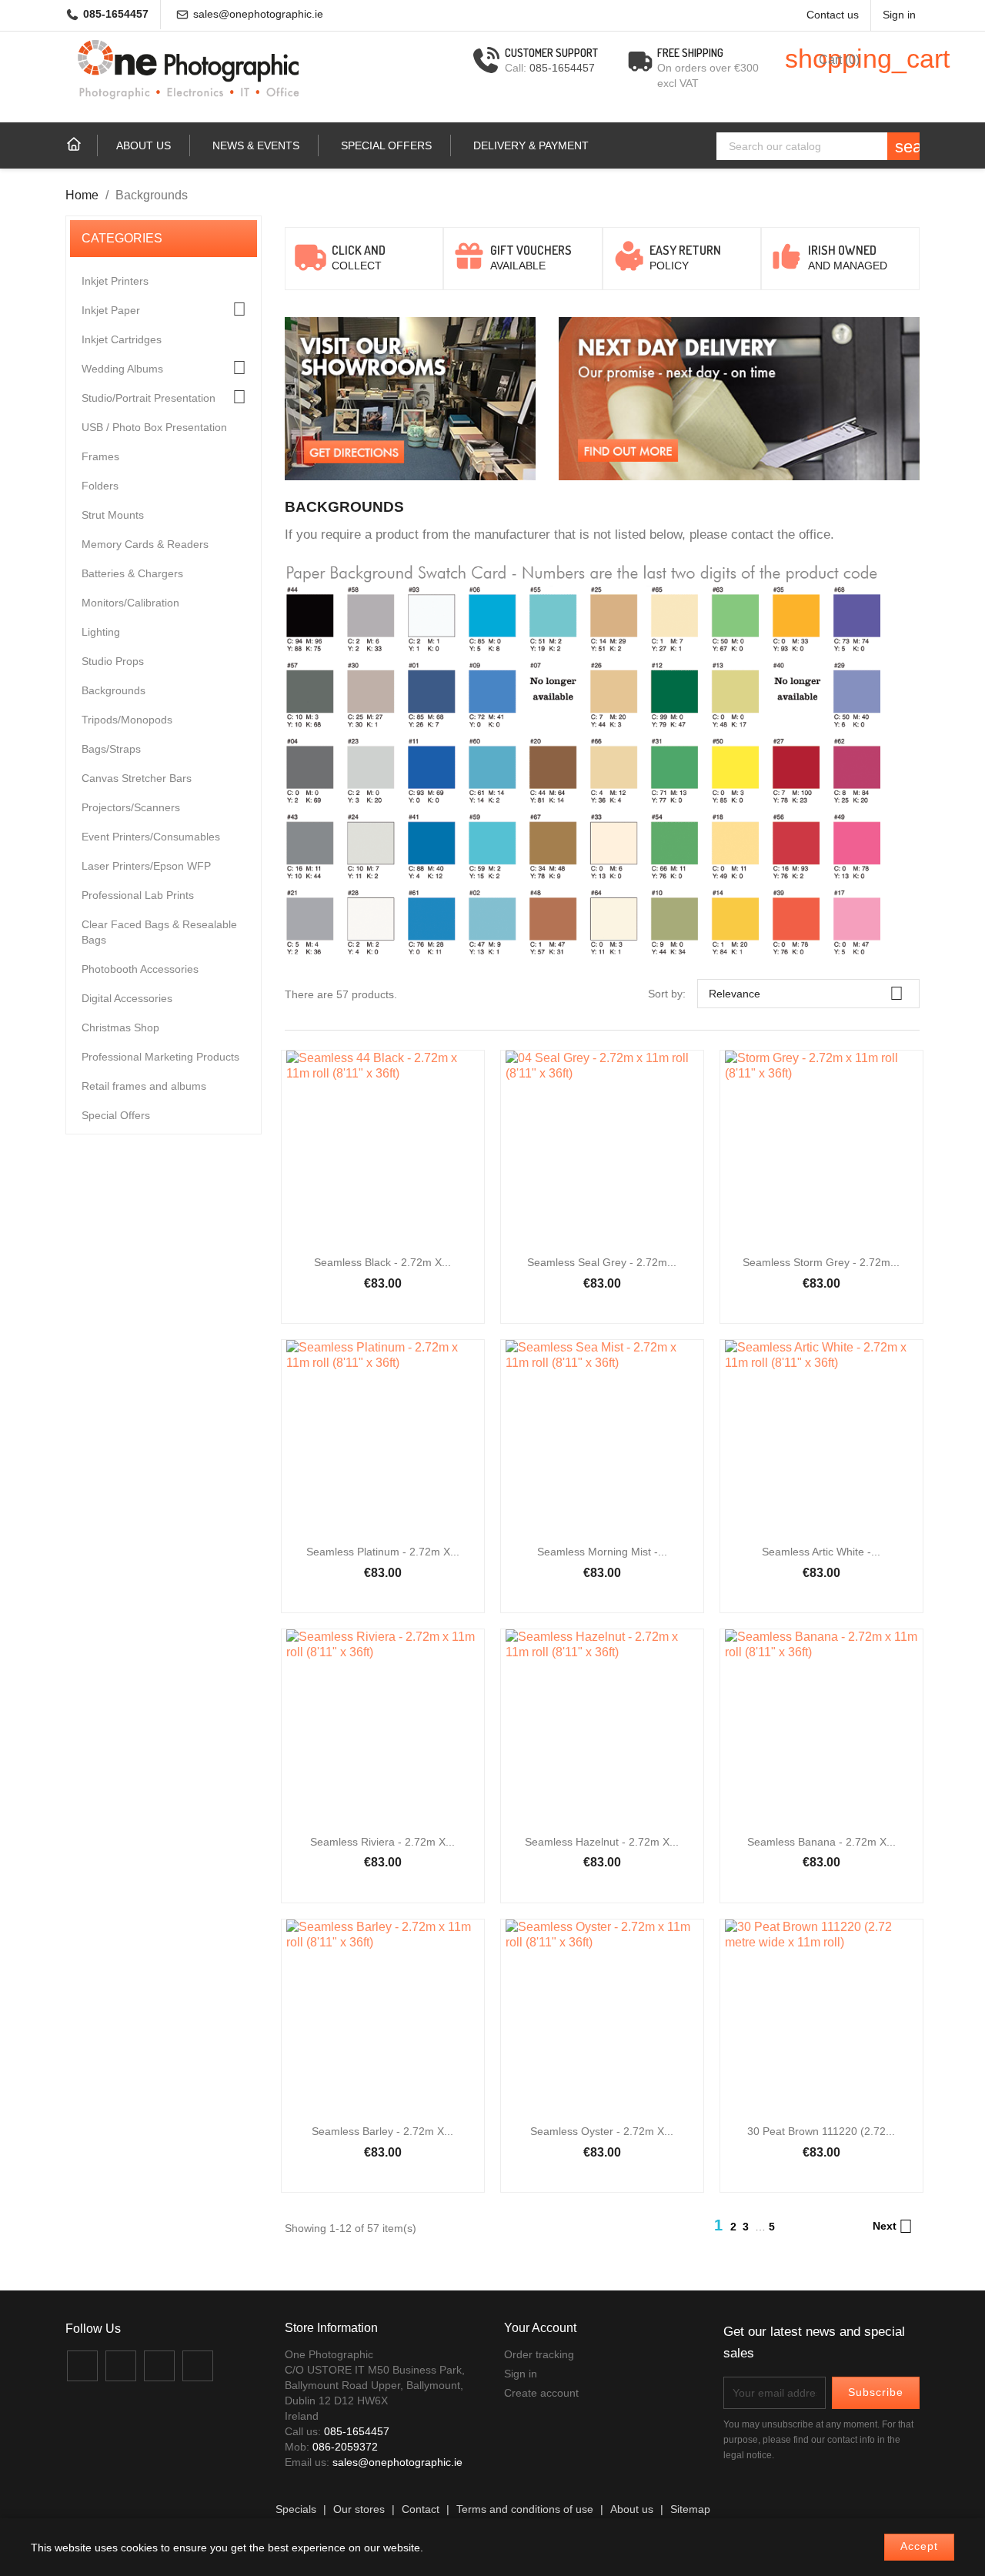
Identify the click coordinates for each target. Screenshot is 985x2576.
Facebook (82, 2366)
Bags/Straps (111, 749)
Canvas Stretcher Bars (137, 778)
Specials (296, 2509)
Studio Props (113, 661)
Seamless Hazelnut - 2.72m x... (602, 1842)
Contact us (833, 15)
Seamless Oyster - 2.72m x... (602, 2131)
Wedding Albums (122, 369)
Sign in (521, 2374)
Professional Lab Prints (138, 895)
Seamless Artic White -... (821, 1552)
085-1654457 (116, 14)
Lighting (101, 632)
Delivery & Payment (531, 145)
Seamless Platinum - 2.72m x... (383, 1552)
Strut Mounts (113, 515)
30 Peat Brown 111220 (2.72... (821, 2131)
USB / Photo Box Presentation (154, 427)
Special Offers (386, 145)
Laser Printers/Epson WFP (146, 866)
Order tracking (539, 2354)
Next (893, 2227)
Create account (541, 2393)
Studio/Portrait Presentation (149, 398)
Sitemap (690, 2509)
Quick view (382, 1162)
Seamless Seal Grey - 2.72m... (602, 1262)
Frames (100, 456)
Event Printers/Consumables (151, 837)
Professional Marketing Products (160, 1057)
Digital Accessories (127, 998)
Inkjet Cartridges (122, 339)
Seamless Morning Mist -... (602, 1552)
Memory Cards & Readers (145, 544)
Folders (100, 486)
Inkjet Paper (111, 310)
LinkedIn (198, 2366)
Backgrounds (114, 690)
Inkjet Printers (115, 281)
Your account (540, 2328)
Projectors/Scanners (131, 807)
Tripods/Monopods (127, 720)
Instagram (159, 2366)
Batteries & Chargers (132, 573)
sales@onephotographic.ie (258, 14)
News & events (256, 145)
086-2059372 (345, 2447)
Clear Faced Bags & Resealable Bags (159, 932)
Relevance (806, 993)
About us (144, 145)
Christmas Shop (120, 1027)
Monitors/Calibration (130, 603)
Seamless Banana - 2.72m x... (821, 1842)
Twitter (121, 2366)
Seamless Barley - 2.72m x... (382, 2131)
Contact (421, 2509)
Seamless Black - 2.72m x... (382, 1262)
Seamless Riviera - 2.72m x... (382, 1842)
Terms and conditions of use (525, 2509)
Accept (919, 2546)
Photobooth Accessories (140, 969)
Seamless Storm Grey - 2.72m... (821, 1262)
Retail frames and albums (144, 1086)
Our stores (359, 2509)
